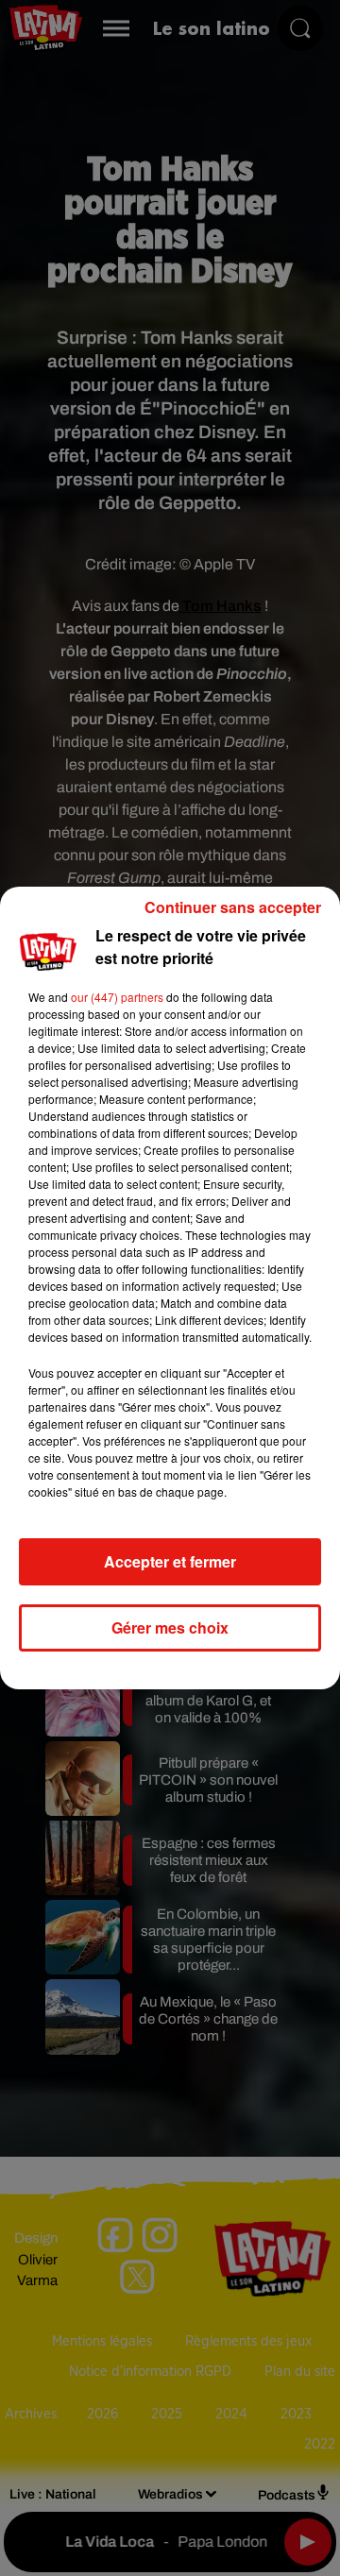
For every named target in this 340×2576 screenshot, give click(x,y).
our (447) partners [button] (117, 997)
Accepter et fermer (170, 1561)
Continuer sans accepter (233, 907)
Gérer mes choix (170, 1627)
